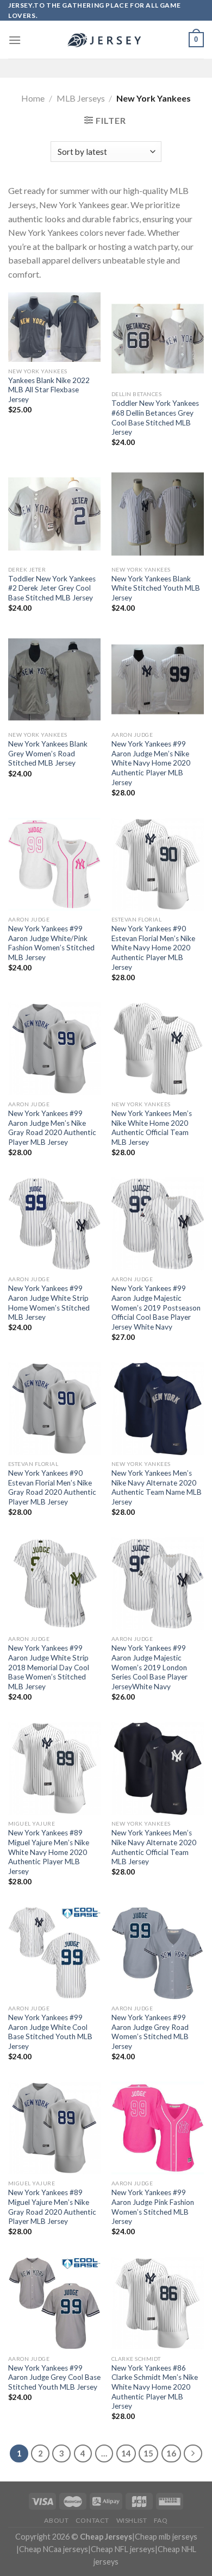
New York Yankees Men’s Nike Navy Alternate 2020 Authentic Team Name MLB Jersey (157, 1487)
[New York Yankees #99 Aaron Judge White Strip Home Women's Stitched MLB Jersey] (54, 1224)
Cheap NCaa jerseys (54, 2549)
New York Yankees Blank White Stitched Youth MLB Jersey (156, 588)
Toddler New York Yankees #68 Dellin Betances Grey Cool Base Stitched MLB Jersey (155, 418)
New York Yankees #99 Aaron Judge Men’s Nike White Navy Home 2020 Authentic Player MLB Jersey (151, 763)
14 (126, 2453)
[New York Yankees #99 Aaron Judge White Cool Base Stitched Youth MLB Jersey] (54, 1953)
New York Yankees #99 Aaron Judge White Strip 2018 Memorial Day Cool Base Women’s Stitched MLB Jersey (49, 1667)
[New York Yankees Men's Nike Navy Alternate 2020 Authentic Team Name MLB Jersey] (158, 1408)
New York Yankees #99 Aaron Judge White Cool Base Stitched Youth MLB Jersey (50, 2032)
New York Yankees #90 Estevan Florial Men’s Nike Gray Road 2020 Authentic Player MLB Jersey (52, 1487)
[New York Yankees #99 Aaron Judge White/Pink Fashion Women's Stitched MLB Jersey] (54, 864)
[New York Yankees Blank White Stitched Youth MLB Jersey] (158, 514)
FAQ (161, 2520)
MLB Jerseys (81, 98)
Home (33, 98)
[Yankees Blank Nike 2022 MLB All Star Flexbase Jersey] (54, 327)
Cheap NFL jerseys (123, 2549)
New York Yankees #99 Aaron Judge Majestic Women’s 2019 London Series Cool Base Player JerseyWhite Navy (149, 1667)
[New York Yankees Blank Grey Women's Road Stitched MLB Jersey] (54, 679)
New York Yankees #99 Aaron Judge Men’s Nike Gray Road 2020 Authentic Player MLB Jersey (52, 1128)
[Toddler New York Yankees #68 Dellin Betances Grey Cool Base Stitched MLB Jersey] (158, 339)
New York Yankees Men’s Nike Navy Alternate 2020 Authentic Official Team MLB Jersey (154, 1847)
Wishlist (132, 2520)
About (56, 2520)
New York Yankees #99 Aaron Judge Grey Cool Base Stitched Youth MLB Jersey (54, 2377)
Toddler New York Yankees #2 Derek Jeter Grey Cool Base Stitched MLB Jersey (52, 588)
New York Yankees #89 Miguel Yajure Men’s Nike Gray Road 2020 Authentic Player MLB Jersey (52, 2207)
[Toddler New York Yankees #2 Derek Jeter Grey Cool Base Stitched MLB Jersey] (54, 514)
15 (148, 2453)
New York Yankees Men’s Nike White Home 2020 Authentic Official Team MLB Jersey (152, 1128)
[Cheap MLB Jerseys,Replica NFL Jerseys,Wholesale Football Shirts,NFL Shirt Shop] (106, 40)
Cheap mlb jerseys (166, 2537)
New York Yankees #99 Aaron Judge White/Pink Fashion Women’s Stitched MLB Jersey (51, 943)
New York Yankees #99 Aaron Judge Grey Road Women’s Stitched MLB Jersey (150, 2032)
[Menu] (15, 40)
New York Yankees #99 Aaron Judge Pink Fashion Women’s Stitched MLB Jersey (153, 2207)
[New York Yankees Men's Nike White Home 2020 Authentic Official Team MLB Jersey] (158, 1049)
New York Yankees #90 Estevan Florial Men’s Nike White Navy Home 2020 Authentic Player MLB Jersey (153, 948)
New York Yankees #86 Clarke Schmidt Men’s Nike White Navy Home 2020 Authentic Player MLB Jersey (155, 2387)
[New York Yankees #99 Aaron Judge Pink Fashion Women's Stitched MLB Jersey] (158, 2128)
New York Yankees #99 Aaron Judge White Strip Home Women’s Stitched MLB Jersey (49, 1303)
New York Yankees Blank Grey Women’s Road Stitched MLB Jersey (48, 753)
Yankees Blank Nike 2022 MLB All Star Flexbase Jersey (49, 390)
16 (171, 2453)
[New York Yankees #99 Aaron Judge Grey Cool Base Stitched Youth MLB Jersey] (54, 2303)
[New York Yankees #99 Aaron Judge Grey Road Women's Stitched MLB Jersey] (158, 1953)
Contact (92, 2520)
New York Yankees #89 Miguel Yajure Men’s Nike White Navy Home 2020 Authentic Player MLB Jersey (49, 1852)
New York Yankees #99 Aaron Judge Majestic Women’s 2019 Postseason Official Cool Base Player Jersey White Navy (156, 1308)
